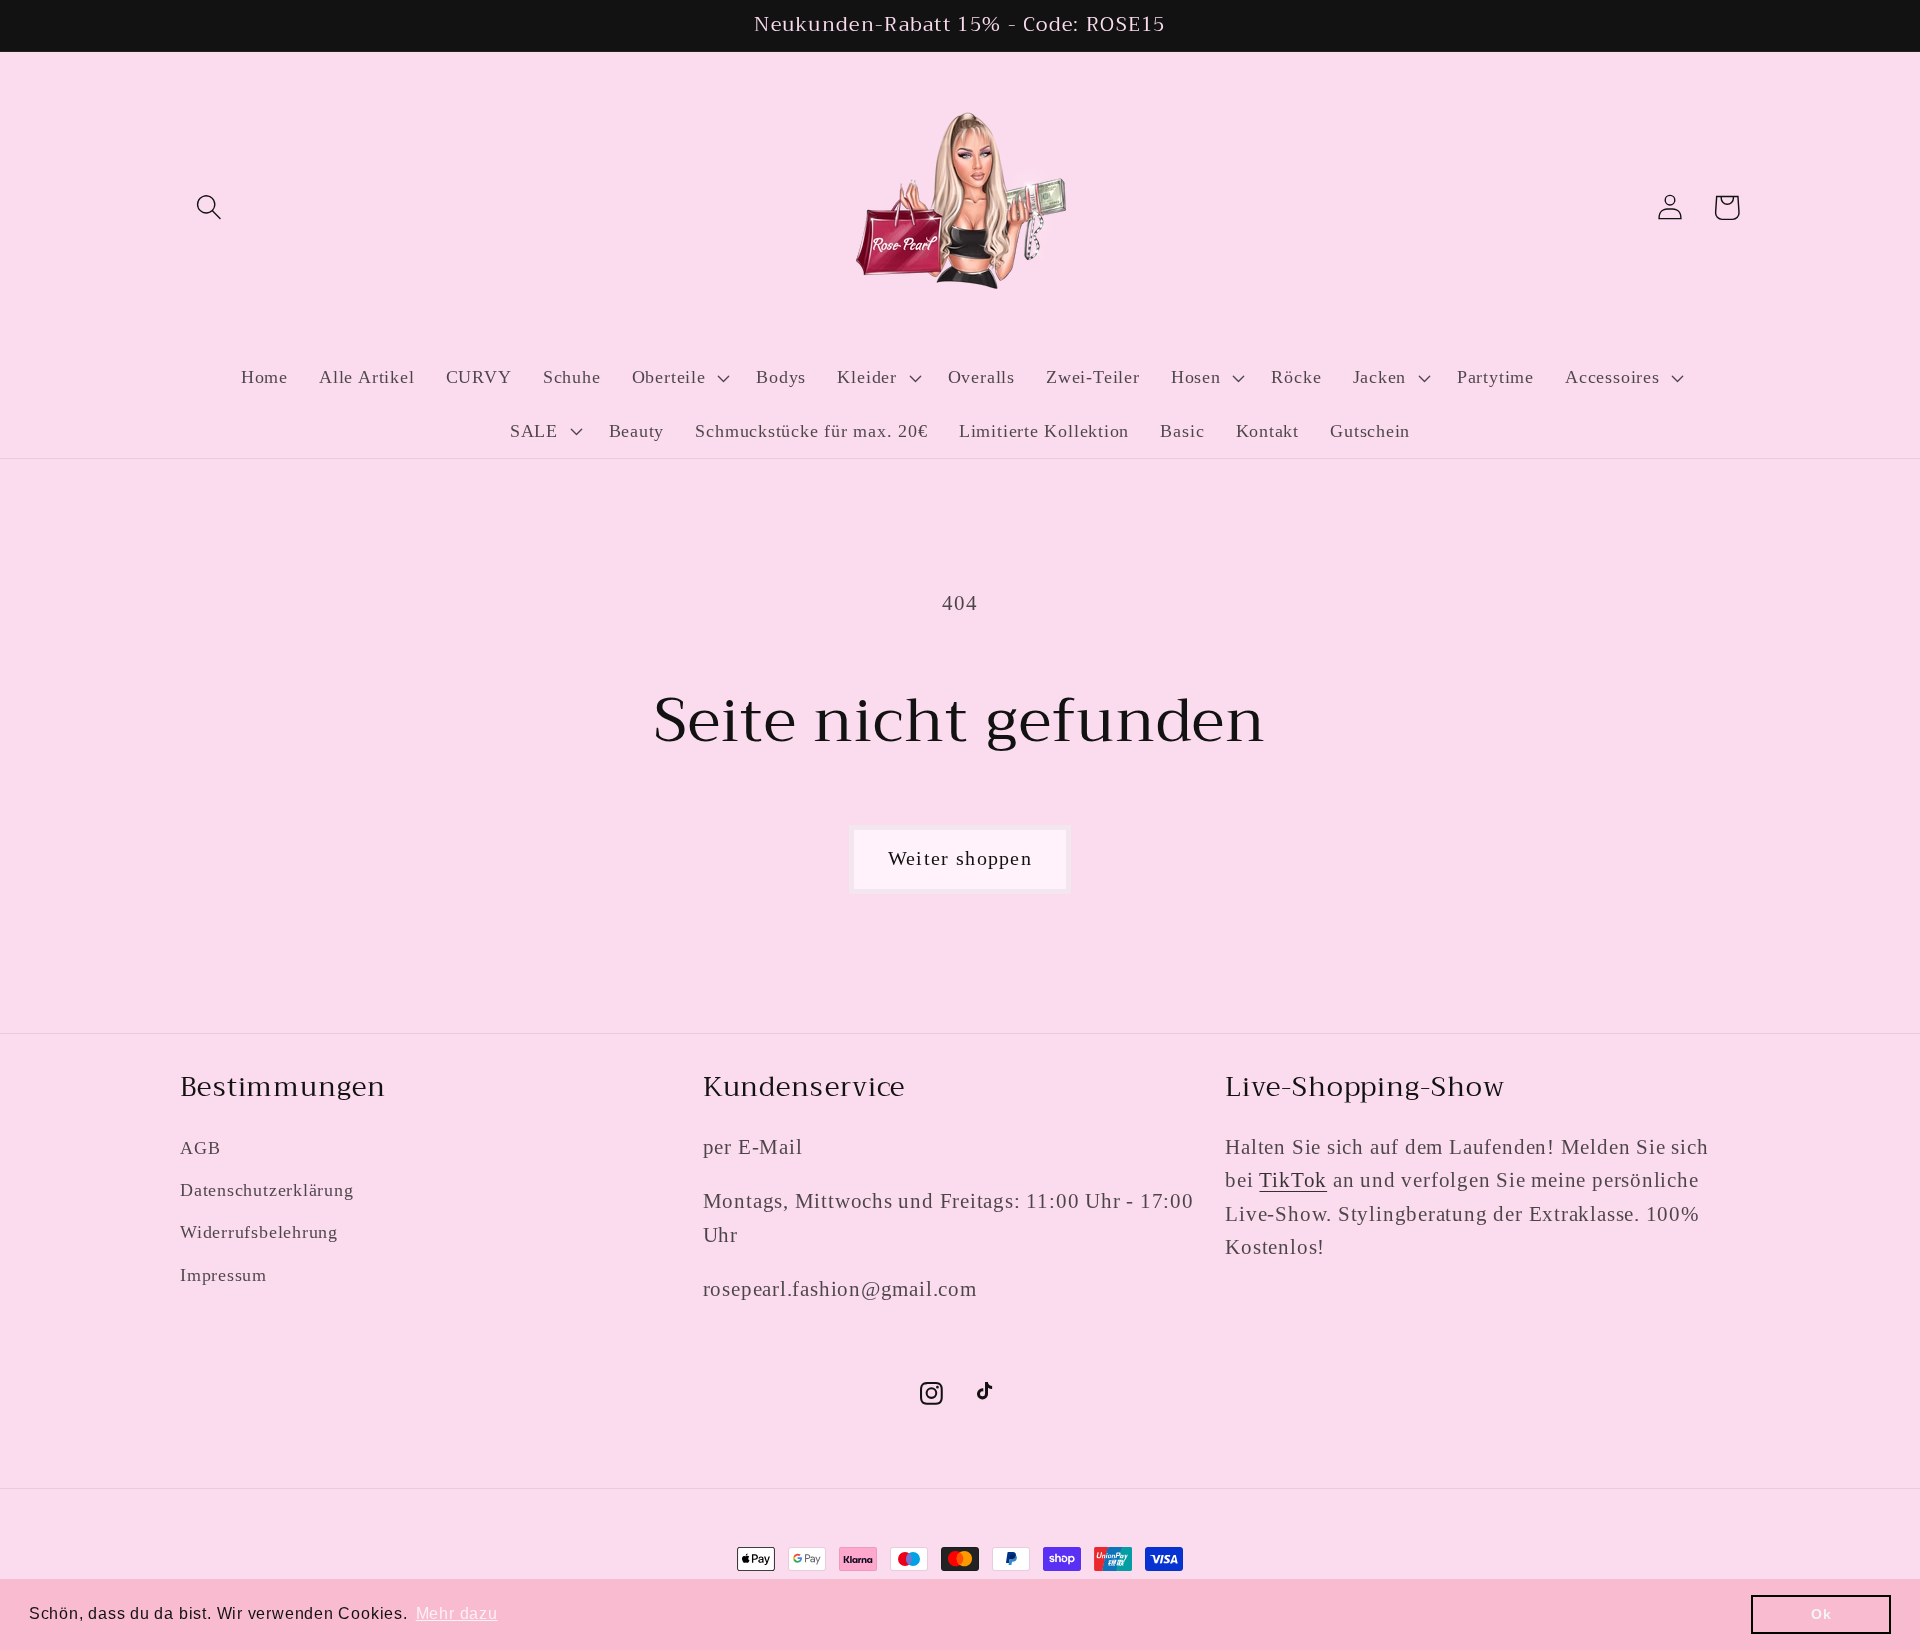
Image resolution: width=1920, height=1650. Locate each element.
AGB (200, 1148)
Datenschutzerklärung (267, 1190)
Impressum (223, 1275)
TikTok (1293, 1179)
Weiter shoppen (960, 858)
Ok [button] (1821, 1614)
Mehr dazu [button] (457, 1613)
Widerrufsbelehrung (259, 1232)
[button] (208, 207)
